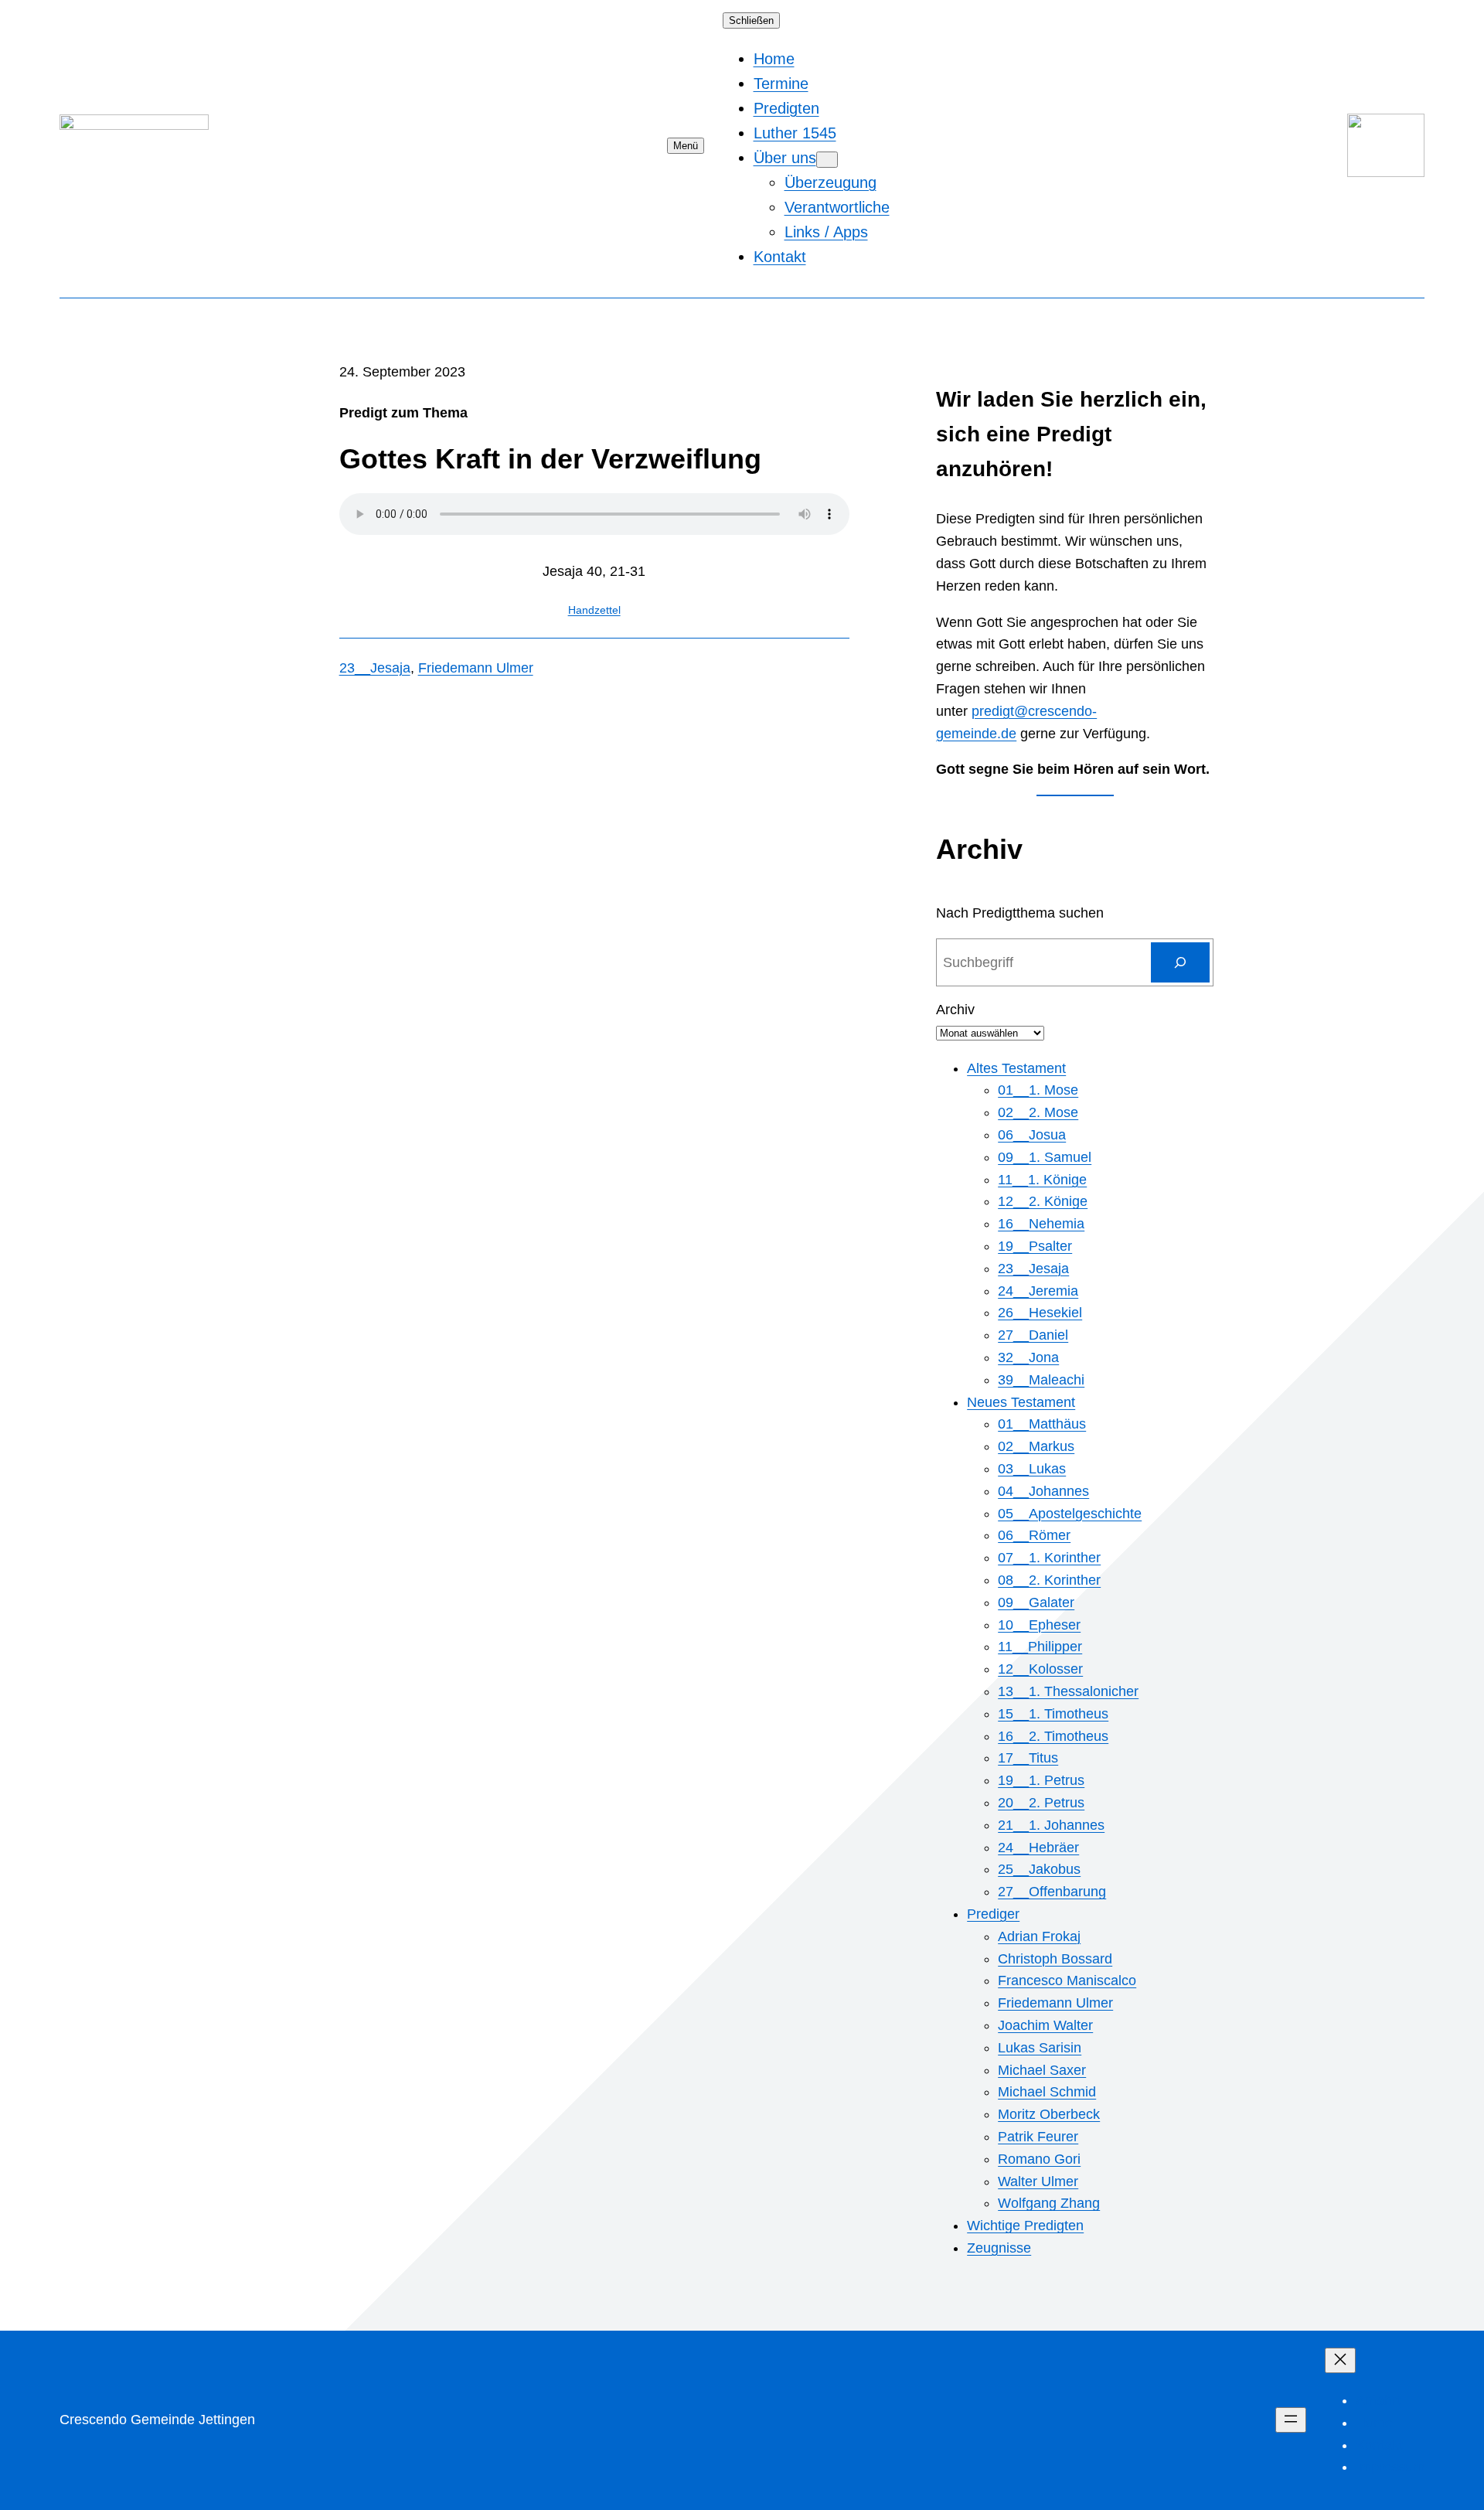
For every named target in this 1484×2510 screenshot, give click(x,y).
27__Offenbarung (1052, 1892)
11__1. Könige (1042, 1180)
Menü (686, 146)
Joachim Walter (1045, 2025)
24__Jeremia (1038, 1291)
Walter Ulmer (1038, 2181)
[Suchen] (1180, 962)
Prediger (993, 1914)
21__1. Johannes (1051, 1825)
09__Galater (1036, 1602)
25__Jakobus (1039, 1869)
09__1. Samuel (1045, 1157)
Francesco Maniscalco (1067, 1980)
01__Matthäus (1042, 1424)
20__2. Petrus (1041, 1803)
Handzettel (594, 610)
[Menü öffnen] (1291, 2420)
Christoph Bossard (1055, 1959)
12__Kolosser (1040, 1669)
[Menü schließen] (1340, 2360)
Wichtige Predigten (1025, 2226)
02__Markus (1036, 1446)
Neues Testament (1021, 1402)
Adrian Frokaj (1039, 1936)
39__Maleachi (1041, 1380)
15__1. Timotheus (1053, 1714)
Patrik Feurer (1038, 2137)
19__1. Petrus (1041, 1780)
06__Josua (1032, 1135)
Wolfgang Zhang (1049, 2203)
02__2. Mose (1038, 1112)
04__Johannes (1043, 1491)
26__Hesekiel (1040, 1313)
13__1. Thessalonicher (1068, 1691)
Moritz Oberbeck (1049, 2114)
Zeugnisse (999, 2248)
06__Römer (1034, 1535)
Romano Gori (1039, 2159)
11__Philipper (1040, 1647)
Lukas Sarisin (1040, 2048)
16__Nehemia (1041, 1224)
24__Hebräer (1038, 1848)
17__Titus (1028, 1758)
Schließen (751, 20)
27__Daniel (1033, 1335)
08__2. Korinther (1049, 1580)
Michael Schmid (1047, 2092)
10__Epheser (1039, 1625)
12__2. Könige (1043, 1201)
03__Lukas (1032, 1469)
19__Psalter (1035, 1246)
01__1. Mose (1038, 1090)
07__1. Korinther (1049, 1558)
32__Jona (1028, 1357)
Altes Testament (1016, 1068)
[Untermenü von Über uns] (827, 160)
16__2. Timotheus (1053, 1736)
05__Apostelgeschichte (1070, 1514)
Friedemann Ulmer (476, 668)
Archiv (955, 1010)
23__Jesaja (375, 668)
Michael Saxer (1042, 2070)
